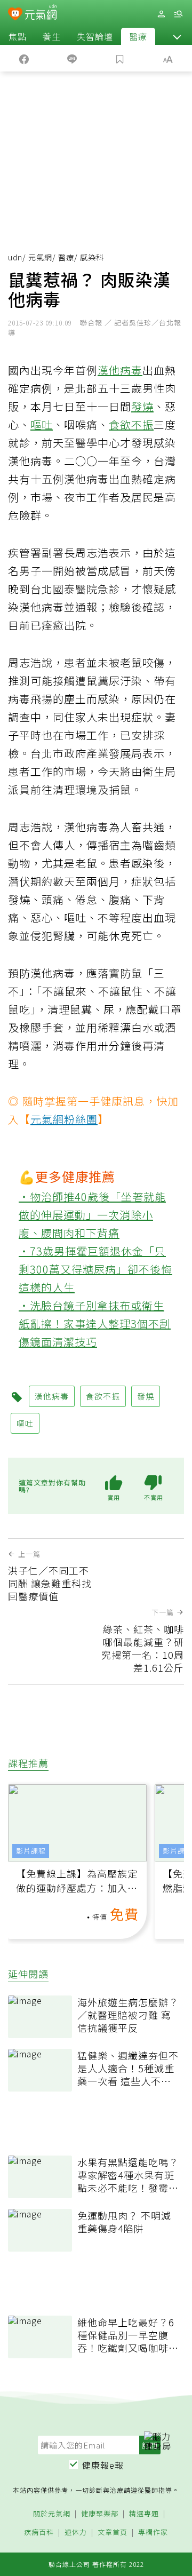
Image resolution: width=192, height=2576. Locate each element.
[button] (177, 36)
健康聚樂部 (100, 2514)
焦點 (18, 36)
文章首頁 (113, 2533)
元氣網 (40, 257)
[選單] (178, 14)
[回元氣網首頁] (41, 14)
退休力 (76, 2533)
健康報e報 (103, 2465)
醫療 (138, 36)
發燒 (142, 406)
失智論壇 (95, 36)
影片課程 (31, 1851)
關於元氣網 (52, 2514)
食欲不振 (131, 424)
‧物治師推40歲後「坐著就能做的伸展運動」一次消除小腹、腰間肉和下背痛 (92, 1215)
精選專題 (144, 2514)
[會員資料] (161, 14)
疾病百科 (39, 2533)
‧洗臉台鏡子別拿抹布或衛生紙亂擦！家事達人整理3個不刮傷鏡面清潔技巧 (95, 1323)
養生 (52, 36)
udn (15, 257)
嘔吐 (42, 424)
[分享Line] (72, 58)
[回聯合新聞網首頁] (15, 15)
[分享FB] (24, 58)
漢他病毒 (120, 370)
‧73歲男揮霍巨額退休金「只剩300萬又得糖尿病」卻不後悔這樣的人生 (95, 1269)
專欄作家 (153, 2533)
